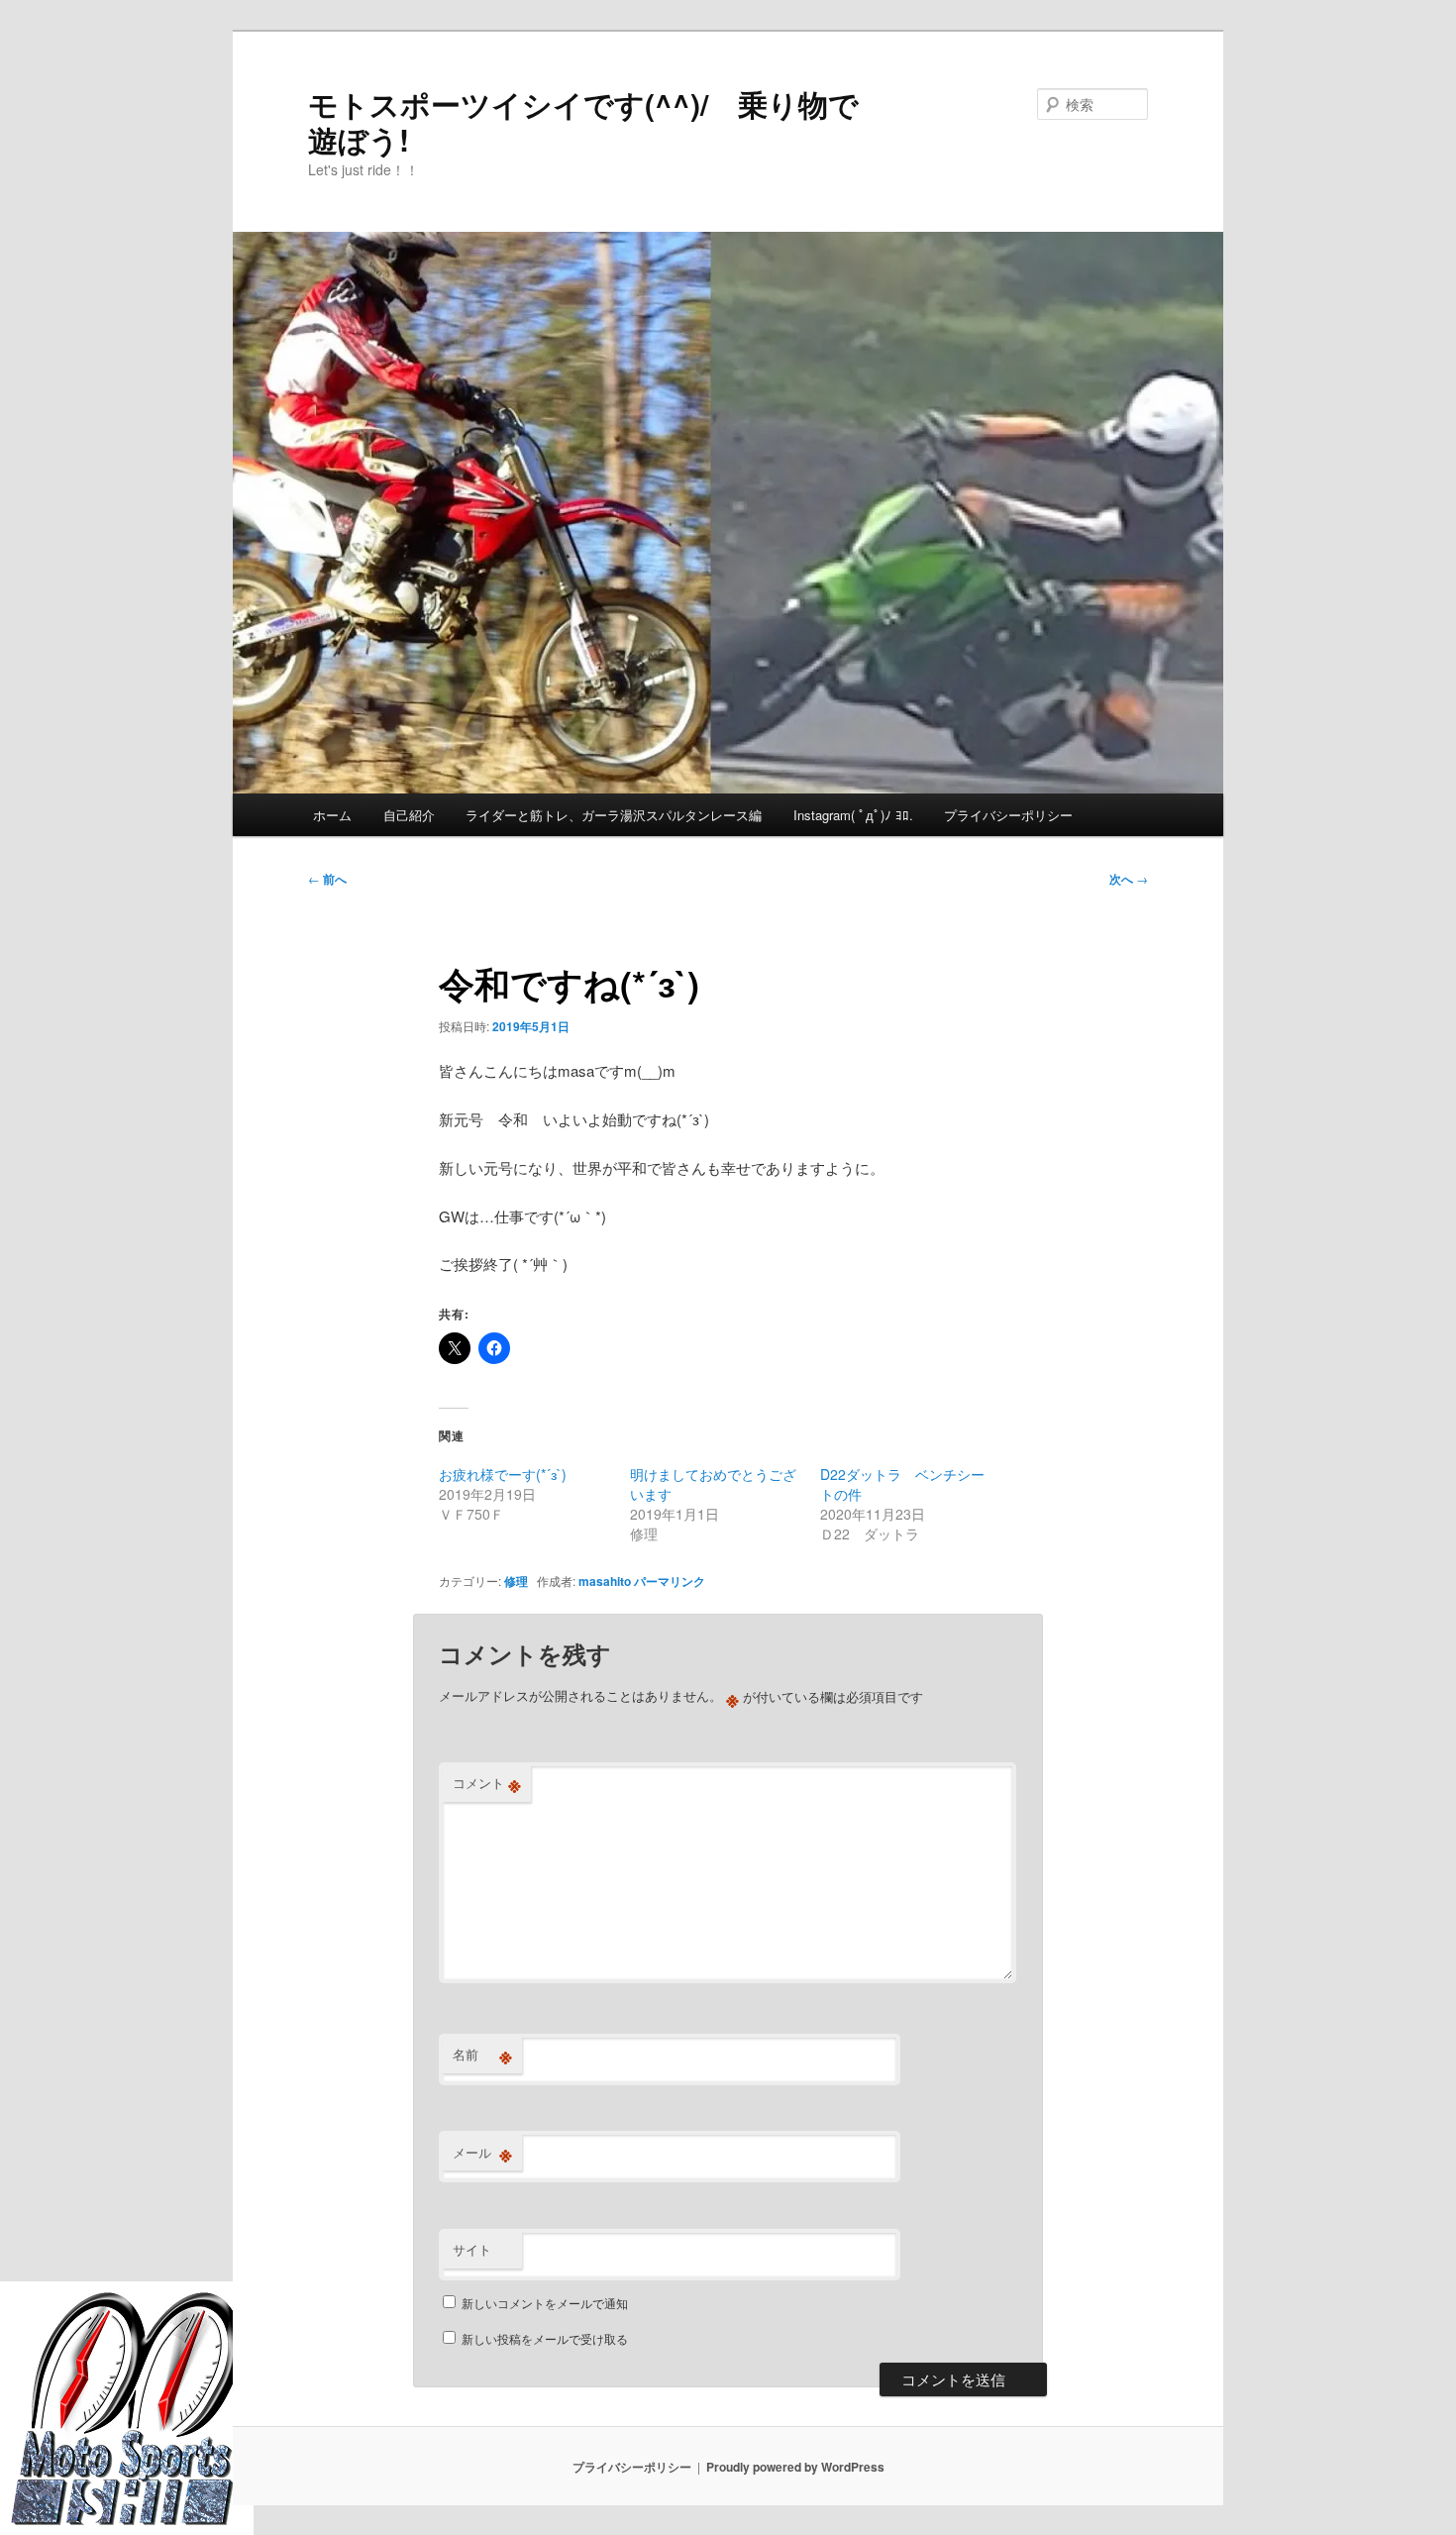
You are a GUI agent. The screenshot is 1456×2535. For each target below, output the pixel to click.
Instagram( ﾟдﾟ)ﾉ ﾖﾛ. (853, 815)
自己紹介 (409, 815)
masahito (605, 1581)
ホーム (332, 815)
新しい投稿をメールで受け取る (545, 2338)
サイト (472, 2249)
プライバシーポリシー (1008, 815)
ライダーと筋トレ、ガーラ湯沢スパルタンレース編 (614, 815)
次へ (1129, 879)
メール (482, 2153)
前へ (327, 879)
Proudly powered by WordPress (795, 2467)
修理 (516, 1581)
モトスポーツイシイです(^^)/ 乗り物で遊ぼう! (583, 121)
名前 (482, 2055)
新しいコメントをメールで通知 (545, 2303)
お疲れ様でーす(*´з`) (503, 1474)
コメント (487, 1783)
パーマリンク (670, 1581)
